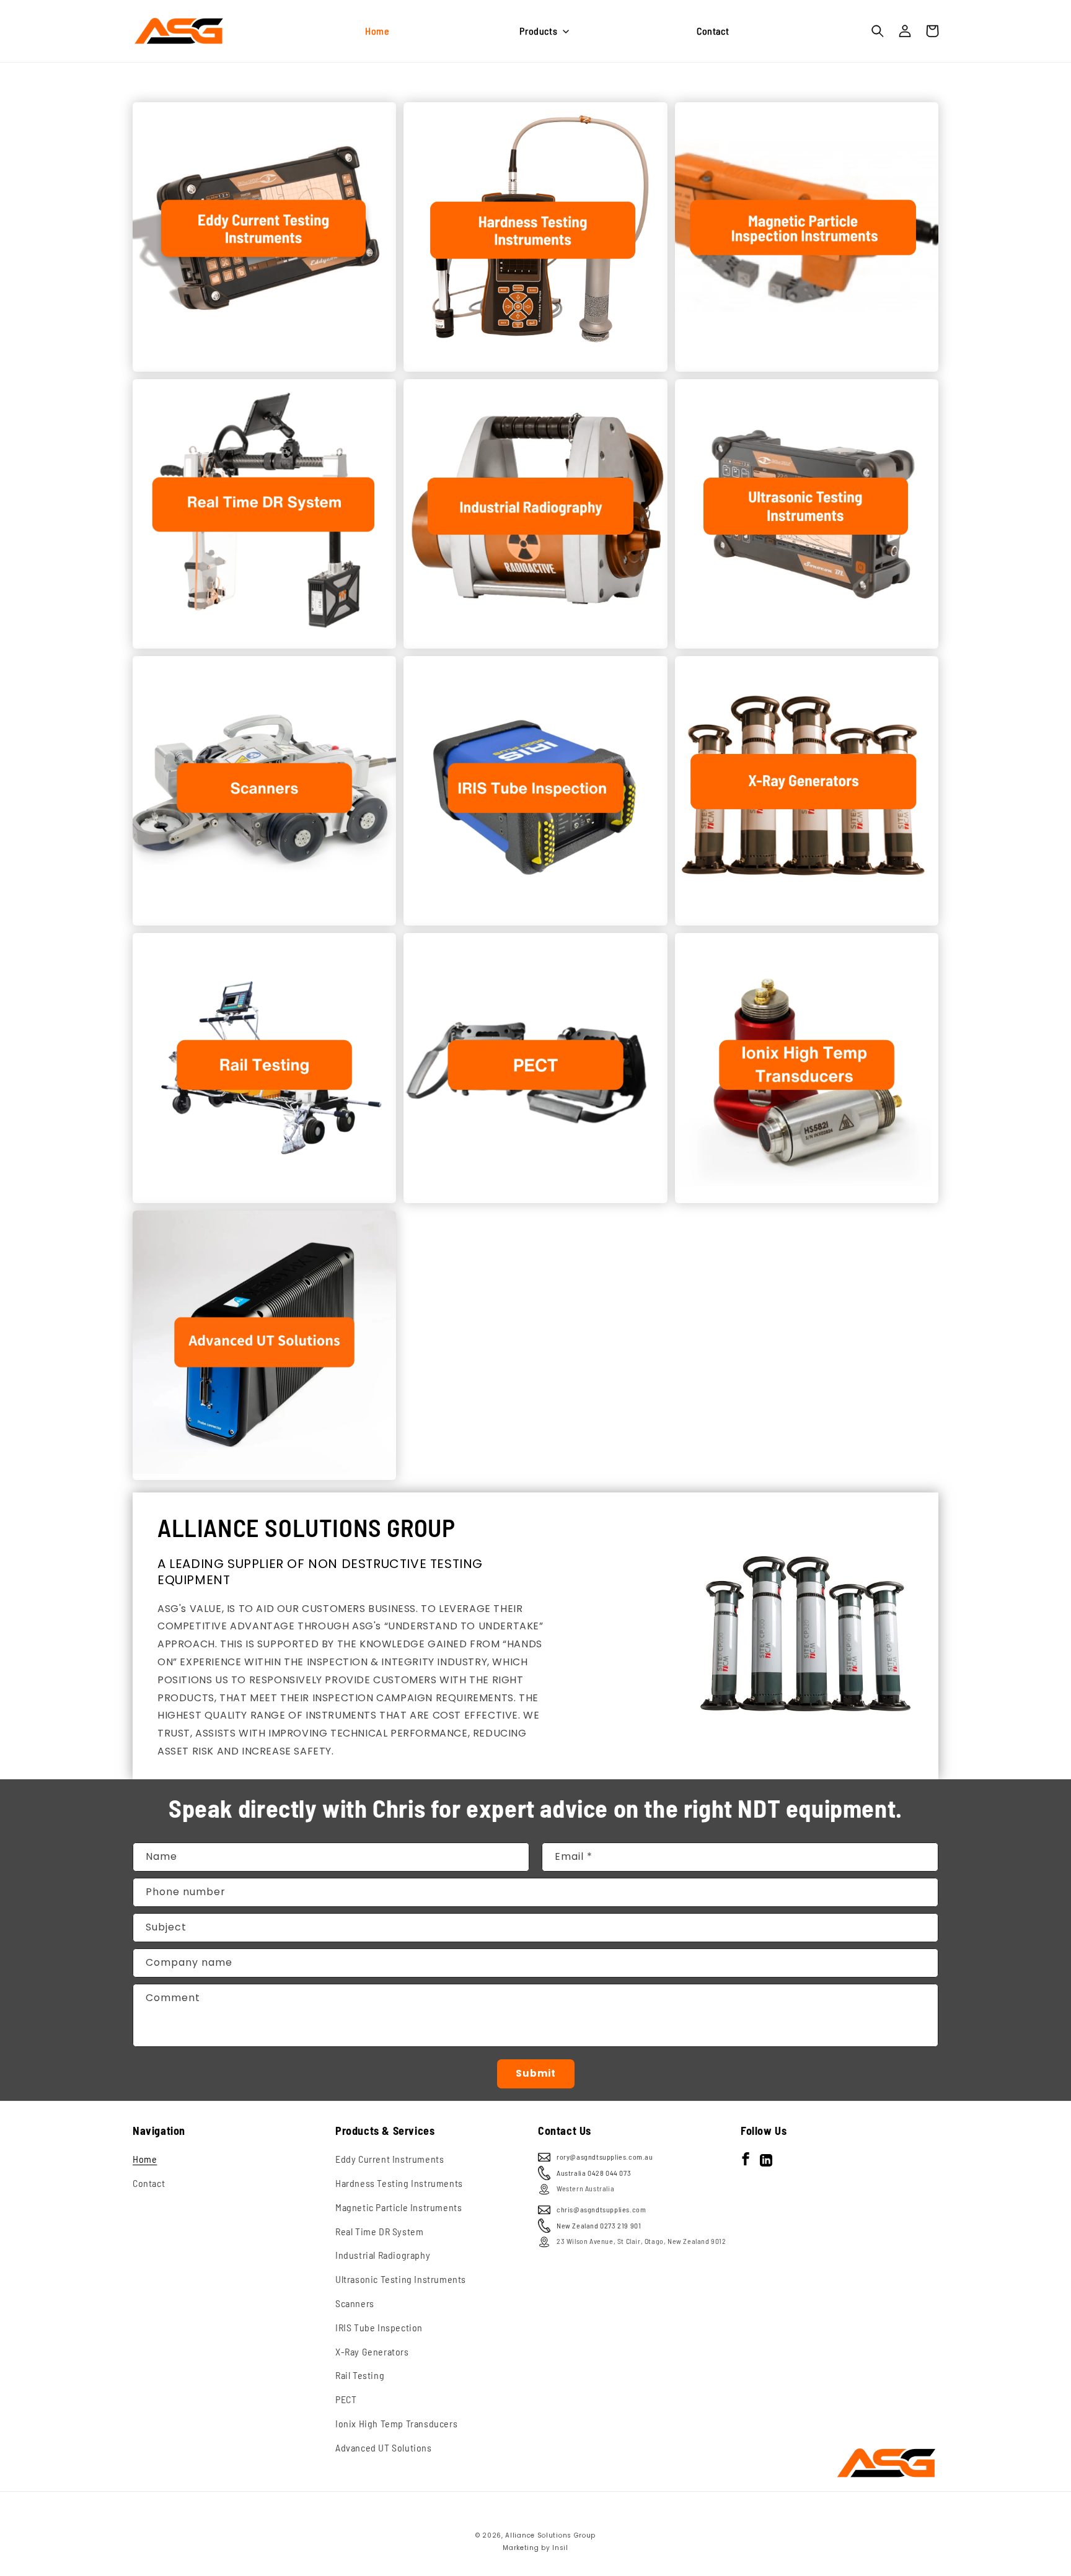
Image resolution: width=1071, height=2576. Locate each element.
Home (145, 2159)
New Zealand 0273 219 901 (599, 2225)
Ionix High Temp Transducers (396, 2423)
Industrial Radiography (383, 2255)
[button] (543, 31)
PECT (346, 2399)
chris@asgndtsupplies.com (601, 2209)
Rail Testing (360, 2375)
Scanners (355, 2303)
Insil (560, 2548)
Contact (149, 2183)
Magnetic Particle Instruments (399, 2207)
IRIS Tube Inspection (379, 2327)
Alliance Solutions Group (550, 2535)
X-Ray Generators (372, 2351)
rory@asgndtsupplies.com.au (605, 2157)
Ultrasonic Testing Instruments (401, 2279)
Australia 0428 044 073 (594, 2173)
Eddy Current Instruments (390, 2159)
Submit (536, 2073)
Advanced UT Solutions (384, 2447)
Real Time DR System (379, 2231)
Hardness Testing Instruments (399, 2183)
